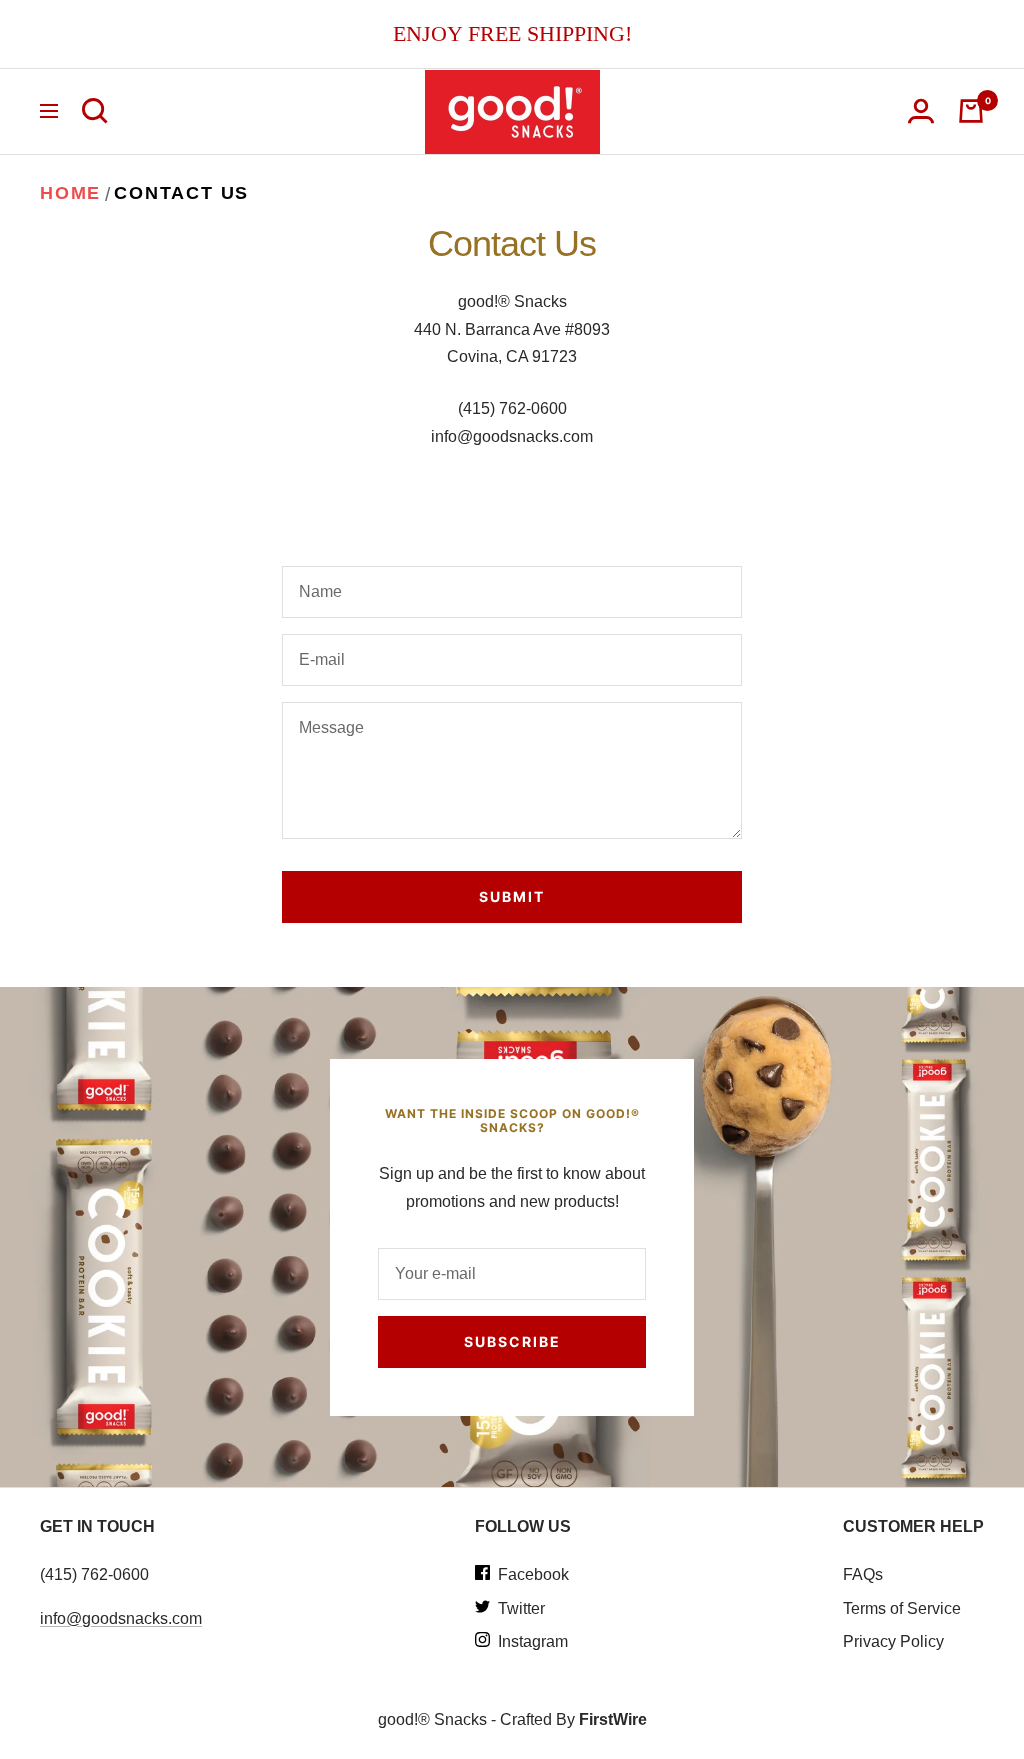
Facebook (529, 1574)
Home (70, 193)
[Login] (921, 111)
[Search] (95, 111)
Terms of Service (902, 1608)
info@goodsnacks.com (121, 1618)
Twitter (517, 1608)
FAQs (863, 1574)
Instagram (529, 1641)
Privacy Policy (893, 1641)
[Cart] (971, 111)
